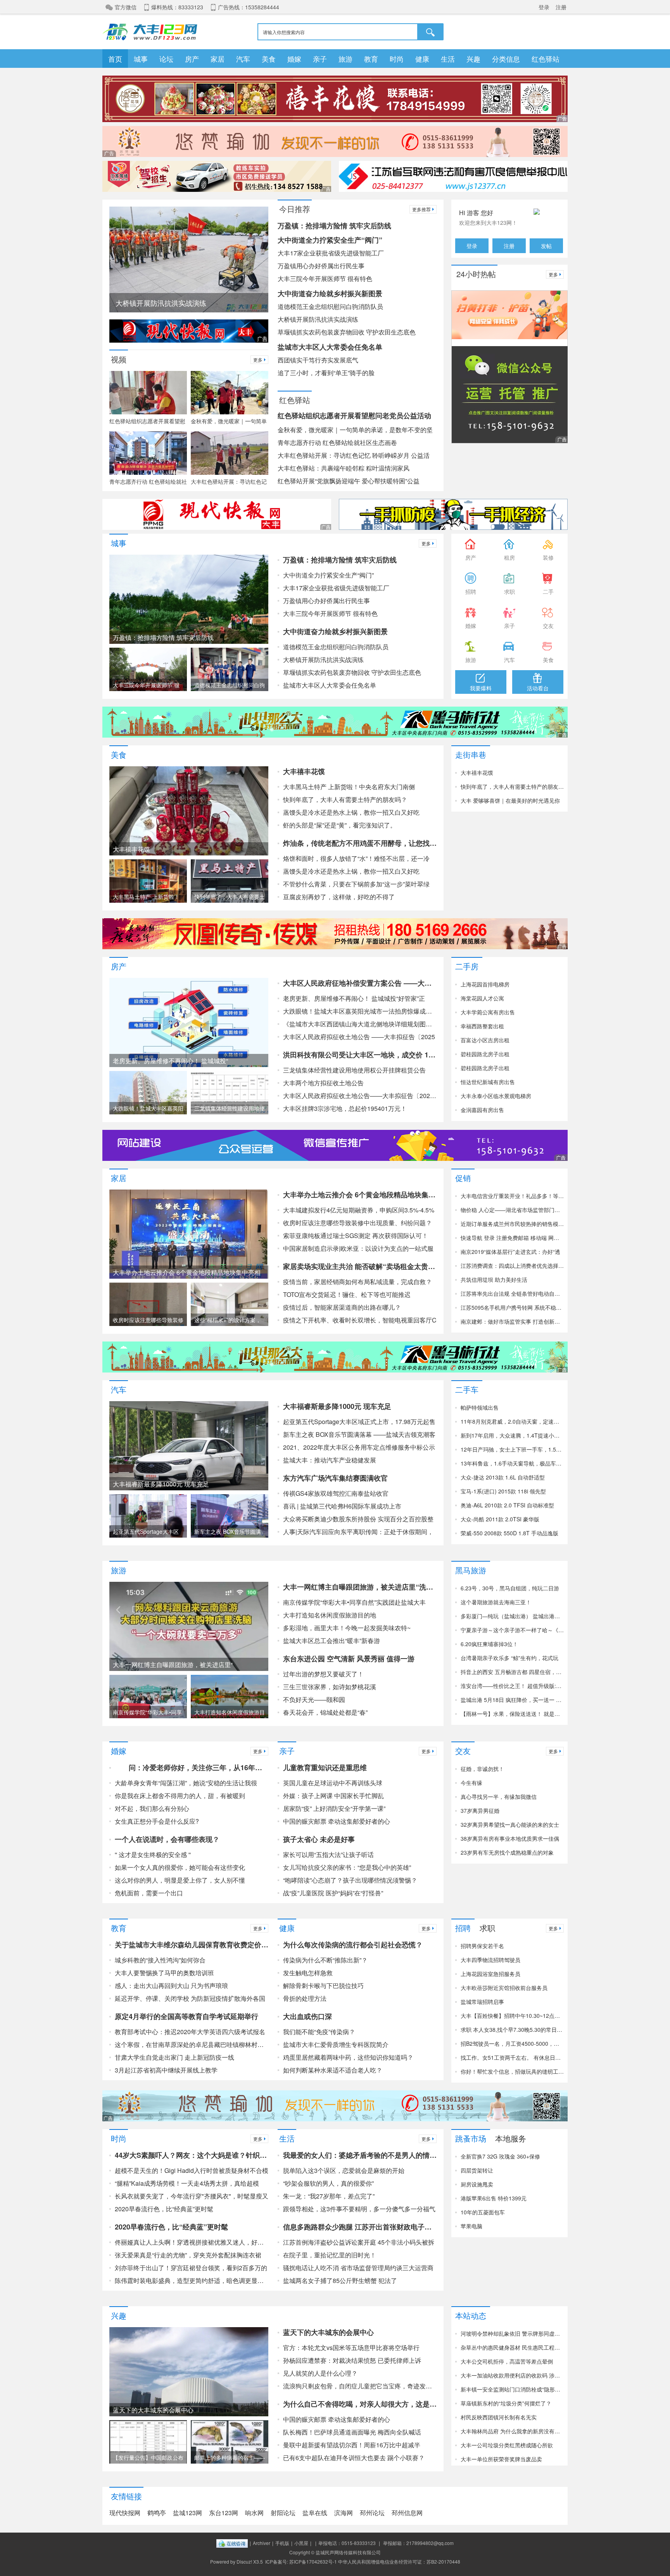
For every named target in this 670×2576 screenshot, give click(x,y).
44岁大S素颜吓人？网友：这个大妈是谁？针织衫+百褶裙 (192, 2155)
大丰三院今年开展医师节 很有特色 (325, 278)
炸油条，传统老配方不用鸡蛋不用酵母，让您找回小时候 (360, 843)
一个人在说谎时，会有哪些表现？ (167, 1839)
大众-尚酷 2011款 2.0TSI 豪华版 (500, 1519)
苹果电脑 (471, 2226)
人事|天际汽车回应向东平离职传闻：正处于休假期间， (358, 1532)
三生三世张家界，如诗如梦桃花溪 (330, 1687)
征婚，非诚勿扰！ (482, 1769)
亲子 (320, 59)
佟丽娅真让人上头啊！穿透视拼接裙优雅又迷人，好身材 (192, 2242)
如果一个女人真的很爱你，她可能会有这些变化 (180, 1867)
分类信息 (506, 59)
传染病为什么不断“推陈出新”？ (325, 1960)
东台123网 (224, 2513)
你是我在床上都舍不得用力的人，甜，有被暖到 (180, 1796)
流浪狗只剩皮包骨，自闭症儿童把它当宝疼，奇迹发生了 (360, 2386)
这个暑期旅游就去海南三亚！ (496, 1602)
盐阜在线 (315, 2513)
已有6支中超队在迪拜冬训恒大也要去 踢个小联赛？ (354, 2458)
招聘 (463, 1927)
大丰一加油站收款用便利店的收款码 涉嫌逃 (512, 2375)
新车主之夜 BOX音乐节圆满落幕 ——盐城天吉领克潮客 (359, 1434)
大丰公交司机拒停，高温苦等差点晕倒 (507, 2361)
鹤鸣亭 (157, 2513)
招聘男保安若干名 (482, 1946)
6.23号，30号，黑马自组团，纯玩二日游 (510, 1588)
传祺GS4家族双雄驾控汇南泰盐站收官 (336, 1493)
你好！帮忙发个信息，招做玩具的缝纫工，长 (512, 2071)
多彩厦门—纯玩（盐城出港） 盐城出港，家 (512, 1616)
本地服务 (511, 2137)
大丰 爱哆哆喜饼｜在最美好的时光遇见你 (510, 800)
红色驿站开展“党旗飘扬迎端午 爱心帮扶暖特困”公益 (349, 481)
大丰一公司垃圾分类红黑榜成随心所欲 (507, 2445)
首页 (115, 59)
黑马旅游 (471, 1569)
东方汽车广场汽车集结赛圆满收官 (335, 1478)
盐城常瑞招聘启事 (482, 2002)
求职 (487, 1927)
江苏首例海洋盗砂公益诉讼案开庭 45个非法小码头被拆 (359, 2242)
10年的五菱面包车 (483, 2212)
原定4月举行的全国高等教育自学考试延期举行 (186, 2016)
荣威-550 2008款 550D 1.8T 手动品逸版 (509, 1533)
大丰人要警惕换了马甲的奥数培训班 (164, 1973)
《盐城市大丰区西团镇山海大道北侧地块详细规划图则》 (360, 1024)
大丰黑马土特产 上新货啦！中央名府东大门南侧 (349, 787)
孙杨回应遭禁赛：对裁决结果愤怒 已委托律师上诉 (352, 2360)
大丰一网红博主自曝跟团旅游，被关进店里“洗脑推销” (360, 1587)
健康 (422, 59)
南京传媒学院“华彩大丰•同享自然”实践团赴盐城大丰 (354, 1602)
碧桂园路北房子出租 (485, 1054)
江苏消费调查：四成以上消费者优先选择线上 (512, 1266)
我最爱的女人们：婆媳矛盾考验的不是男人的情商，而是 (360, 2155)
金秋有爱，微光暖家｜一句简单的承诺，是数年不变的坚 (355, 430)
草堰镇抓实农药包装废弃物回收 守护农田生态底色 (347, 332)
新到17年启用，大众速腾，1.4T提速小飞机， (512, 1435)
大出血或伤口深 (307, 2016)
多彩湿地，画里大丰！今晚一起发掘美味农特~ (347, 1628)
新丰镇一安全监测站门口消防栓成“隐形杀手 (512, 2389)
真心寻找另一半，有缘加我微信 (499, 1797)
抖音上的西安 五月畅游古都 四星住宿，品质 (512, 1672)
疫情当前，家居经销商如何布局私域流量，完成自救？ (357, 1282)
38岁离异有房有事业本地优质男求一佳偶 (510, 1838)
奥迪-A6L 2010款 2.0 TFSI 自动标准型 (507, 1505)
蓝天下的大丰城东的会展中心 (328, 2332)
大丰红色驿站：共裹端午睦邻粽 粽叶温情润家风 (344, 468)
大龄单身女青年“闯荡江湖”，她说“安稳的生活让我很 (186, 1783)
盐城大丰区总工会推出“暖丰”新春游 (332, 1641)
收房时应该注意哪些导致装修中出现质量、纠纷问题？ (357, 1223)
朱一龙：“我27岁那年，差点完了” (329, 2196)
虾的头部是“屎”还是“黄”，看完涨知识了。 (340, 825)
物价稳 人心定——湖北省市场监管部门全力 (512, 1210)
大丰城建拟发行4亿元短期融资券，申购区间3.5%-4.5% (359, 1210)
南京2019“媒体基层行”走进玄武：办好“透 (510, 1252)
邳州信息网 (407, 2513)
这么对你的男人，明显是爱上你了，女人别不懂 (180, 1880)
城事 (141, 59)
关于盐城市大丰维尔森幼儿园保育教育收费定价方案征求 (192, 1945)
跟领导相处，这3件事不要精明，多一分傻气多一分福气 (359, 2209)
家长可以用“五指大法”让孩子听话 (328, 1854)
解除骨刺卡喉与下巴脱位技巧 (323, 1985)
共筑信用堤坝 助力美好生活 (494, 1279)
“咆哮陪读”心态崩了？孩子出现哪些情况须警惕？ (350, 1880)
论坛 (166, 59)
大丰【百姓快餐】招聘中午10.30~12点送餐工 (512, 2016)
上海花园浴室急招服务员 (490, 1974)
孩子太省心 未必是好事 (319, 1839)
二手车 (467, 1389)
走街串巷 (471, 754)
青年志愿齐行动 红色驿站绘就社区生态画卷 (337, 442)
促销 (463, 1177)
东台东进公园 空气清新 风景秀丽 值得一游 (349, 1659)
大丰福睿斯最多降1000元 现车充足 (337, 1406)
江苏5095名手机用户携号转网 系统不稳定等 (512, 1307)
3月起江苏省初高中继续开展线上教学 (166, 2070)
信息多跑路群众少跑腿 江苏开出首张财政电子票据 (360, 2227)
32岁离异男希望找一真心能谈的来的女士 (510, 1824)
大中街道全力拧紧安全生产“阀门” (330, 240)
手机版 (282, 2543)
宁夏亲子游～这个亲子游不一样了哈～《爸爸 (512, 1630)
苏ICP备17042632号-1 (313, 2561)
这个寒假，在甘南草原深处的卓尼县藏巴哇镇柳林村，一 (192, 2044)
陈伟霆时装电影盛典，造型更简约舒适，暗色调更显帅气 (192, 2280)
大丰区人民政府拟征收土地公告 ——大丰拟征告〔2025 (359, 1037)
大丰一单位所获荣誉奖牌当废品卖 (501, 2459)
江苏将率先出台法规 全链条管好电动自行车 (512, 1293)
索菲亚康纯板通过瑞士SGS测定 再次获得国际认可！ (356, 1235)
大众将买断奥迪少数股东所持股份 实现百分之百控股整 (358, 1519)
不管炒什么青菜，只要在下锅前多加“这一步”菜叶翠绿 (356, 884)
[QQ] (232, 2543)
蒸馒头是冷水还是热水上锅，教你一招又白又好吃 (351, 812)
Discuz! (244, 2561)
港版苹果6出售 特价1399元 (494, 2198)
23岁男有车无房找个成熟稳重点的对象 (507, 1852)
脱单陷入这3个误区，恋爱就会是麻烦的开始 (344, 2170)
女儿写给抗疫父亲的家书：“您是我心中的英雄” (347, 1867)
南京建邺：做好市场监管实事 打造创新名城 (512, 1321)
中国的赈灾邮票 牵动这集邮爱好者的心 (337, 1821)
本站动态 (471, 2315)
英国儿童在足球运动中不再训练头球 (333, 1783)
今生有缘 (471, 1783)
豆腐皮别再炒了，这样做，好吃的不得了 (339, 897)
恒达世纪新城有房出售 (488, 1082)
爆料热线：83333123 (177, 7)
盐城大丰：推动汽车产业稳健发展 (330, 1460)
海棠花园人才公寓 (482, 998)
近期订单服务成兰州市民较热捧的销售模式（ (512, 1224)
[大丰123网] (155, 31)
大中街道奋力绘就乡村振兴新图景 (330, 293)
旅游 (345, 59)
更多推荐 (421, 209)
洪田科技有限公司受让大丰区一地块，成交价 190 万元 (360, 1055)
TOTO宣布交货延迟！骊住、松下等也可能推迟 (347, 1294)
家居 (218, 59)
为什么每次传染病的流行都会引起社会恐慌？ (353, 1945)
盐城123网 (187, 2513)
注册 (561, 7)
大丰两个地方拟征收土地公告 (323, 1083)
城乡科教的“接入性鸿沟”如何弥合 (160, 1960)
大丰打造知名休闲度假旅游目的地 (330, 1615)
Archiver (262, 2543)
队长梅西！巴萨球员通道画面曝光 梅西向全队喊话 (352, 2432)
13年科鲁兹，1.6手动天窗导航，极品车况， (512, 1463)
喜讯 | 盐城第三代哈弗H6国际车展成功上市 (342, 1506)
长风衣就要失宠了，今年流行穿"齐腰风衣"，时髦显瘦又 (192, 2196)
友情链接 (126, 2495)
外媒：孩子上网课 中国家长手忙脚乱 (333, 1796)
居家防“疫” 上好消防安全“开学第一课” (334, 1808)
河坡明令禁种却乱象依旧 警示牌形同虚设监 (512, 2333)
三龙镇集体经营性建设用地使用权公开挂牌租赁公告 (354, 1070)
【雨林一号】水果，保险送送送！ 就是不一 (512, 1714)
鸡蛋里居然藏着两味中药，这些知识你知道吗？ (348, 2057)
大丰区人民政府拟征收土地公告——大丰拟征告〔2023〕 (360, 1096)
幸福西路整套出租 (482, 1026)
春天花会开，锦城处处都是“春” (325, 1712)
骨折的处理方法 (305, 1998)
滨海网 (344, 2513)
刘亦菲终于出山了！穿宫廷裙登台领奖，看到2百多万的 (191, 2268)
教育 (371, 59)
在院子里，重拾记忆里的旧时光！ (330, 2255)
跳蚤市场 (471, 2137)
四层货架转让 (477, 2170)
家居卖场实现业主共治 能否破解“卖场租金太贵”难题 (360, 1266)
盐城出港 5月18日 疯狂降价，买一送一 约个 (512, 1700)
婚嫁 (294, 59)
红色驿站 (546, 59)
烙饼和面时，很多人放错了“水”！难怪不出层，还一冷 (356, 858)
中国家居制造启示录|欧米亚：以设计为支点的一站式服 (358, 1248)
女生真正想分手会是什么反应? (157, 1821)
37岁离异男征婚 (480, 1810)
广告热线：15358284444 (249, 7)
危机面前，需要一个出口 (149, 1893)
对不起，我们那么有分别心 (152, 1808)
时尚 (397, 59)
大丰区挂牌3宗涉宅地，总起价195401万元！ (345, 1108)
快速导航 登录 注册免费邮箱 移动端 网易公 (512, 1238)
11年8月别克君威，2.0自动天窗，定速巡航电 (512, 1421)
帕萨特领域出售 (480, 1407)
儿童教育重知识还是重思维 (325, 1767)
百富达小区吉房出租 (485, 1040)
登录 (544, 7)
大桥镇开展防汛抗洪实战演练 (318, 319)
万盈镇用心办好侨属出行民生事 (321, 266)
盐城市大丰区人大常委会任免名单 (330, 347)
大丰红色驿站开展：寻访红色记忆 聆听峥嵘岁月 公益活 (354, 455)
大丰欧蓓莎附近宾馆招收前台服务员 (504, 1988)
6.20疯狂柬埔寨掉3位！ (489, 1644)
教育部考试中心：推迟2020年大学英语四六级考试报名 (190, 2032)
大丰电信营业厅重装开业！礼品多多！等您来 (512, 1196)
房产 (192, 59)
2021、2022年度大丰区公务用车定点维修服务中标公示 (359, 1447)
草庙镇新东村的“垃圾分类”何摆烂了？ (506, 2403)
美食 (269, 59)
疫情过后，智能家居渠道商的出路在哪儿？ (342, 1307)
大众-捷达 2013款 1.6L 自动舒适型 (503, 1477)
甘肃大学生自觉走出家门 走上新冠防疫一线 (174, 2057)
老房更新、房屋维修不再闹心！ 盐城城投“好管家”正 (354, 998)
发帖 (546, 246)
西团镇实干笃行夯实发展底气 (318, 360)
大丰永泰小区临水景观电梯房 (496, 1096)
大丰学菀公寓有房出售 (488, 1012)
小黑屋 (301, 2543)
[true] (431, 32)
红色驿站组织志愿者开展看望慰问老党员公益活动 (354, 416)
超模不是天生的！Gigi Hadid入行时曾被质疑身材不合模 (192, 2170)
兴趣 (473, 59)
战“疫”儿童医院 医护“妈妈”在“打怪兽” (333, 1893)
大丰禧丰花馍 (304, 771)
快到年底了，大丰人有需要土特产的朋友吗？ (345, 799)
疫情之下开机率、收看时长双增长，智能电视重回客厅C (360, 1320)
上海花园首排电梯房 (485, 984)
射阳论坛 (283, 2513)
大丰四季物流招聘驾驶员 (490, 1960)
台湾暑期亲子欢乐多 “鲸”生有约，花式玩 (509, 1658)
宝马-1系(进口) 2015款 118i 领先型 (503, 1491)
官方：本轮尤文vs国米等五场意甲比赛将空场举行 (351, 2348)
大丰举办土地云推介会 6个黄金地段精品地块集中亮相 (360, 1195)
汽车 (243, 59)
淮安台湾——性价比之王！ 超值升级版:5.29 (512, 1686)
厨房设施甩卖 (477, 2184)
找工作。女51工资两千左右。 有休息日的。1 (512, 2057)
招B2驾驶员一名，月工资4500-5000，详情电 (512, 2043)
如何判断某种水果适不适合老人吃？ (333, 2070)
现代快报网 (125, 2513)
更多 (258, 360)
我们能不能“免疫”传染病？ (319, 2032)
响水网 (254, 2513)
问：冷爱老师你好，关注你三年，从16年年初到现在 (192, 1767)
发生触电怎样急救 (308, 1973)
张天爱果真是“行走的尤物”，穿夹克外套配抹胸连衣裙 (188, 2255)
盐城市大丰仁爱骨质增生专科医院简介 (336, 2044)
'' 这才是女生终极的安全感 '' (153, 1854)
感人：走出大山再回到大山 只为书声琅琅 (171, 1985)
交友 (463, 1750)
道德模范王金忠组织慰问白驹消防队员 (330, 306)
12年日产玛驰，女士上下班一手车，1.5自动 (512, 1449)
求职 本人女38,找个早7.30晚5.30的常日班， (512, 2029)
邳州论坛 (372, 2513)
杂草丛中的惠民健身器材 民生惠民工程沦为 (512, 2347)
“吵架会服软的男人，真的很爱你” (328, 2183)
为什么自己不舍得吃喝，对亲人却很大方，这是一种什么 (360, 2404)
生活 (448, 59)
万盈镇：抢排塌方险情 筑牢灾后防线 (334, 226)
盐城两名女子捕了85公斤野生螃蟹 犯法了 (340, 2280)
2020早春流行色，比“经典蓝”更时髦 (164, 2209)
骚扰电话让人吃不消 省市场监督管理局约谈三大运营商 (358, 2268)
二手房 (467, 965)
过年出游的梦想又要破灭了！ (323, 1674)
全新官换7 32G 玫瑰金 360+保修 (500, 2156)
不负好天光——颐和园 (314, 1699)
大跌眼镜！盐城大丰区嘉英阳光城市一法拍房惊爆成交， (360, 1011)
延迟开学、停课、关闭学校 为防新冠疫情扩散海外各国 (190, 1998)
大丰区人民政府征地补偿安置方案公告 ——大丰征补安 (360, 983)
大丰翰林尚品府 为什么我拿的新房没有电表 (512, 2431)
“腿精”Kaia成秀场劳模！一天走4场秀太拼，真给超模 (187, 2183)
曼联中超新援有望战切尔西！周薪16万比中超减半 (352, 2445)
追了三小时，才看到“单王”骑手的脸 (326, 373)
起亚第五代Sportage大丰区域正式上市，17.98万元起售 (359, 1422)
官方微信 (126, 7)
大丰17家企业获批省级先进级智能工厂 (331, 253)
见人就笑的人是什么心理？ (320, 2373)
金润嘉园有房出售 (482, 1110)
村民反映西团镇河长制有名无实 (499, 2417)
